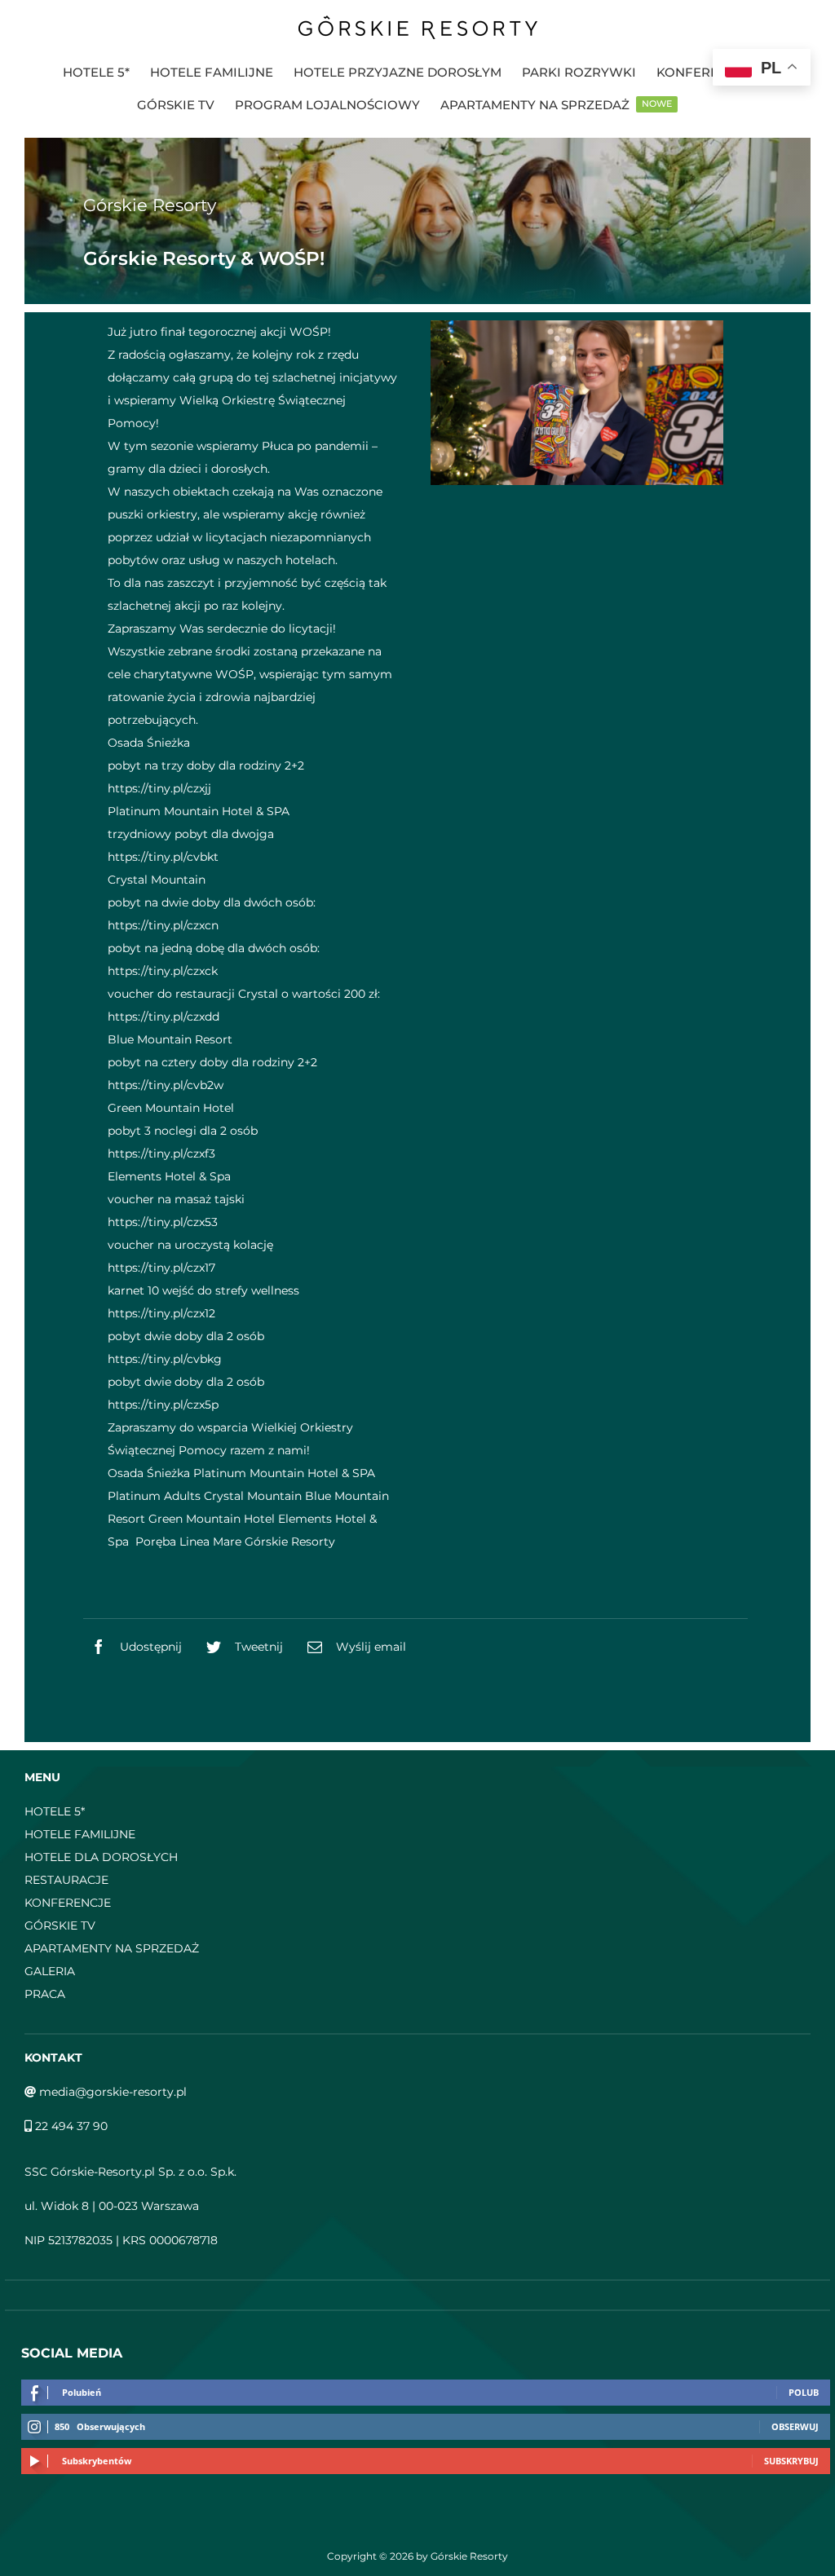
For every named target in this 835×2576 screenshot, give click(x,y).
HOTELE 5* (55, 1811)
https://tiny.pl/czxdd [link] (163, 1017)
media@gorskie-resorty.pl (111, 2092)
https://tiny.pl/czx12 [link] (161, 1313)
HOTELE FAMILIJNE (80, 1834)
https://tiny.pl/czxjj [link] (159, 788)
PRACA (45, 1994)
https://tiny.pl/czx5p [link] (163, 1405)
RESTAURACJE (66, 1880)
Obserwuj (795, 2426)
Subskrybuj (791, 2461)
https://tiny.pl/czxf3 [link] (161, 1153)
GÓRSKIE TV (60, 1925)
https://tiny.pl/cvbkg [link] (165, 1359)
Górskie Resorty (150, 205)
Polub (804, 2392)
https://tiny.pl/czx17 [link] (161, 1268)
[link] (149, 743)
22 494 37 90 (70, 2126)
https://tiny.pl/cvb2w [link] (166, 1085)
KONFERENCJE (68, 1903)
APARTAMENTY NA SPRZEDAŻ (112, 1948)
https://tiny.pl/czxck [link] (163, 971)
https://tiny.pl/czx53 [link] (163, 1222)
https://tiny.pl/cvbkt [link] (163, 857)
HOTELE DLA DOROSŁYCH (101, 1857)
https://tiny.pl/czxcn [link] (163, 925)
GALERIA (50, 1971)
